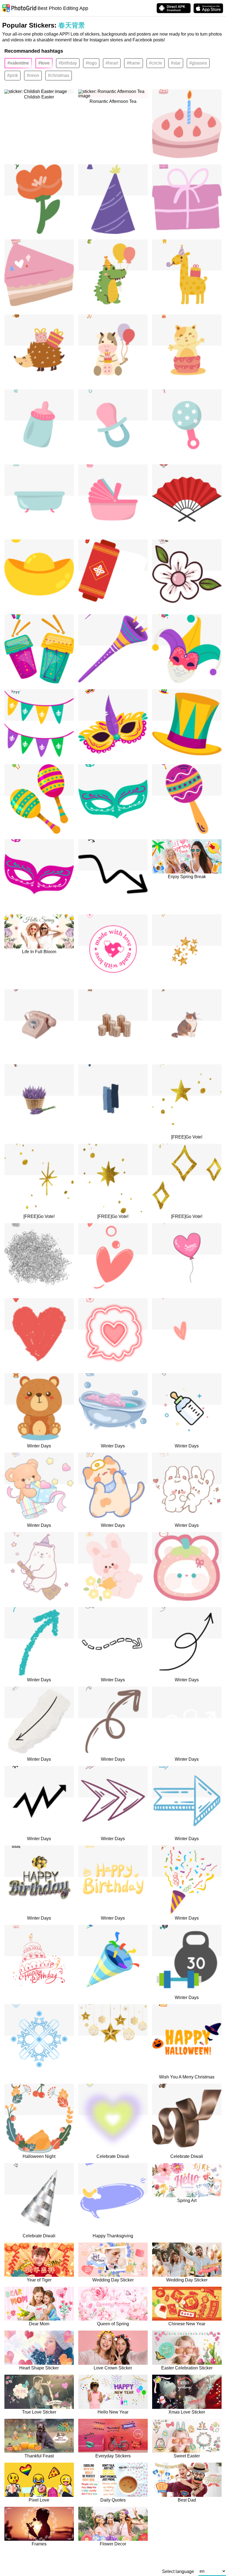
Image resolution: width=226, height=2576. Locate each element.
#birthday (68, 63)
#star (176, 63)
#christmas (59, 75)
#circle (156, 63)
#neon (33, 75)
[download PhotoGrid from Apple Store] (208, 8)
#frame (134, 63)
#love (44, 63)
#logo (91, 63)
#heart (112, 63)
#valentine (18, 63)
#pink (13, 75)
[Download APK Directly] (174, 8)
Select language (178, 2572)
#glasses (198, 63)
